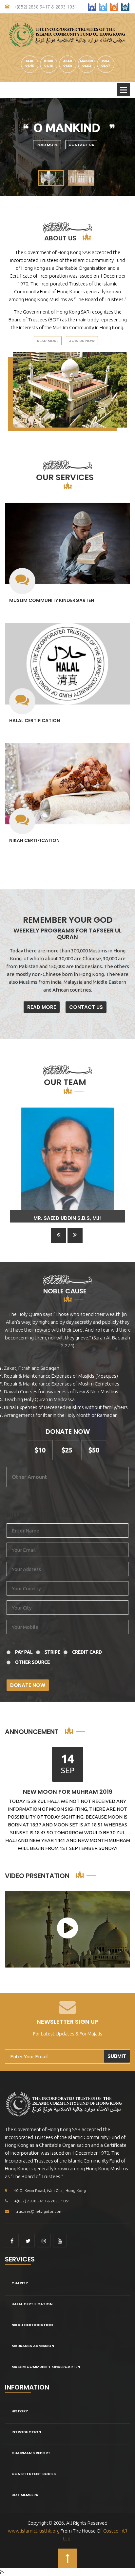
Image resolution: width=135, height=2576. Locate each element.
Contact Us (81, 145)
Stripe (52, 1652)
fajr (30, 61)
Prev (9, 147)
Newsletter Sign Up (67, 2022)
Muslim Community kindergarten (52, 600)
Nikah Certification (34, 840)
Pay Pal (24, 1652)
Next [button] (75, 1235)
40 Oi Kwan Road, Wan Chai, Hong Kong (50, 2190)
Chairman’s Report (31, 2453)
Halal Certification (35, 721)
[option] (67, 1165)
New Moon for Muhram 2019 (68, 1792)
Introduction (26, 2432)
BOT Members (25, 2495)
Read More (47, 145)
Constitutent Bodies (34, 2474)
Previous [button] (59, 1235)
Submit (117, 2056)
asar (68, 61)
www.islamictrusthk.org (34, 2531)
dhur (49, 61)
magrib (87, 61)
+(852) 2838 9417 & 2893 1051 (45, 7)
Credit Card (87, 1652)
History (20, 2411)
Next (126, 147)
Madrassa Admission (33, 2346)
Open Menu (124, 90)
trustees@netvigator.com (39, 2211)
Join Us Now (82, 341)
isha (106, 61)
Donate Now (28, 1685)
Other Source (32, 1662)
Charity (20, 2283)
